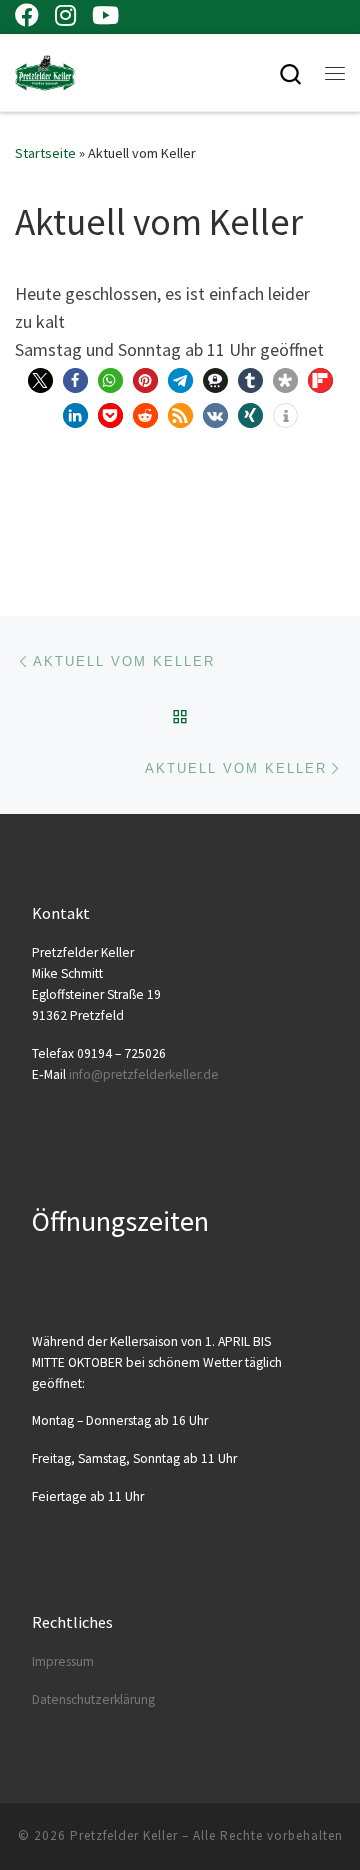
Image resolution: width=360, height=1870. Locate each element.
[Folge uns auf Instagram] (65, 15)
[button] (40, 380)
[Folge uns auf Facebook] (27, 15)
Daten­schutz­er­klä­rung (93, 1699)
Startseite (45, 153)
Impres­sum (63, 1661)
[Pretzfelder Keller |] (45, 70)
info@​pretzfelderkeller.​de (144, 1074)
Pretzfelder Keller (124, 1835)
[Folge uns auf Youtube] (105, 15)
